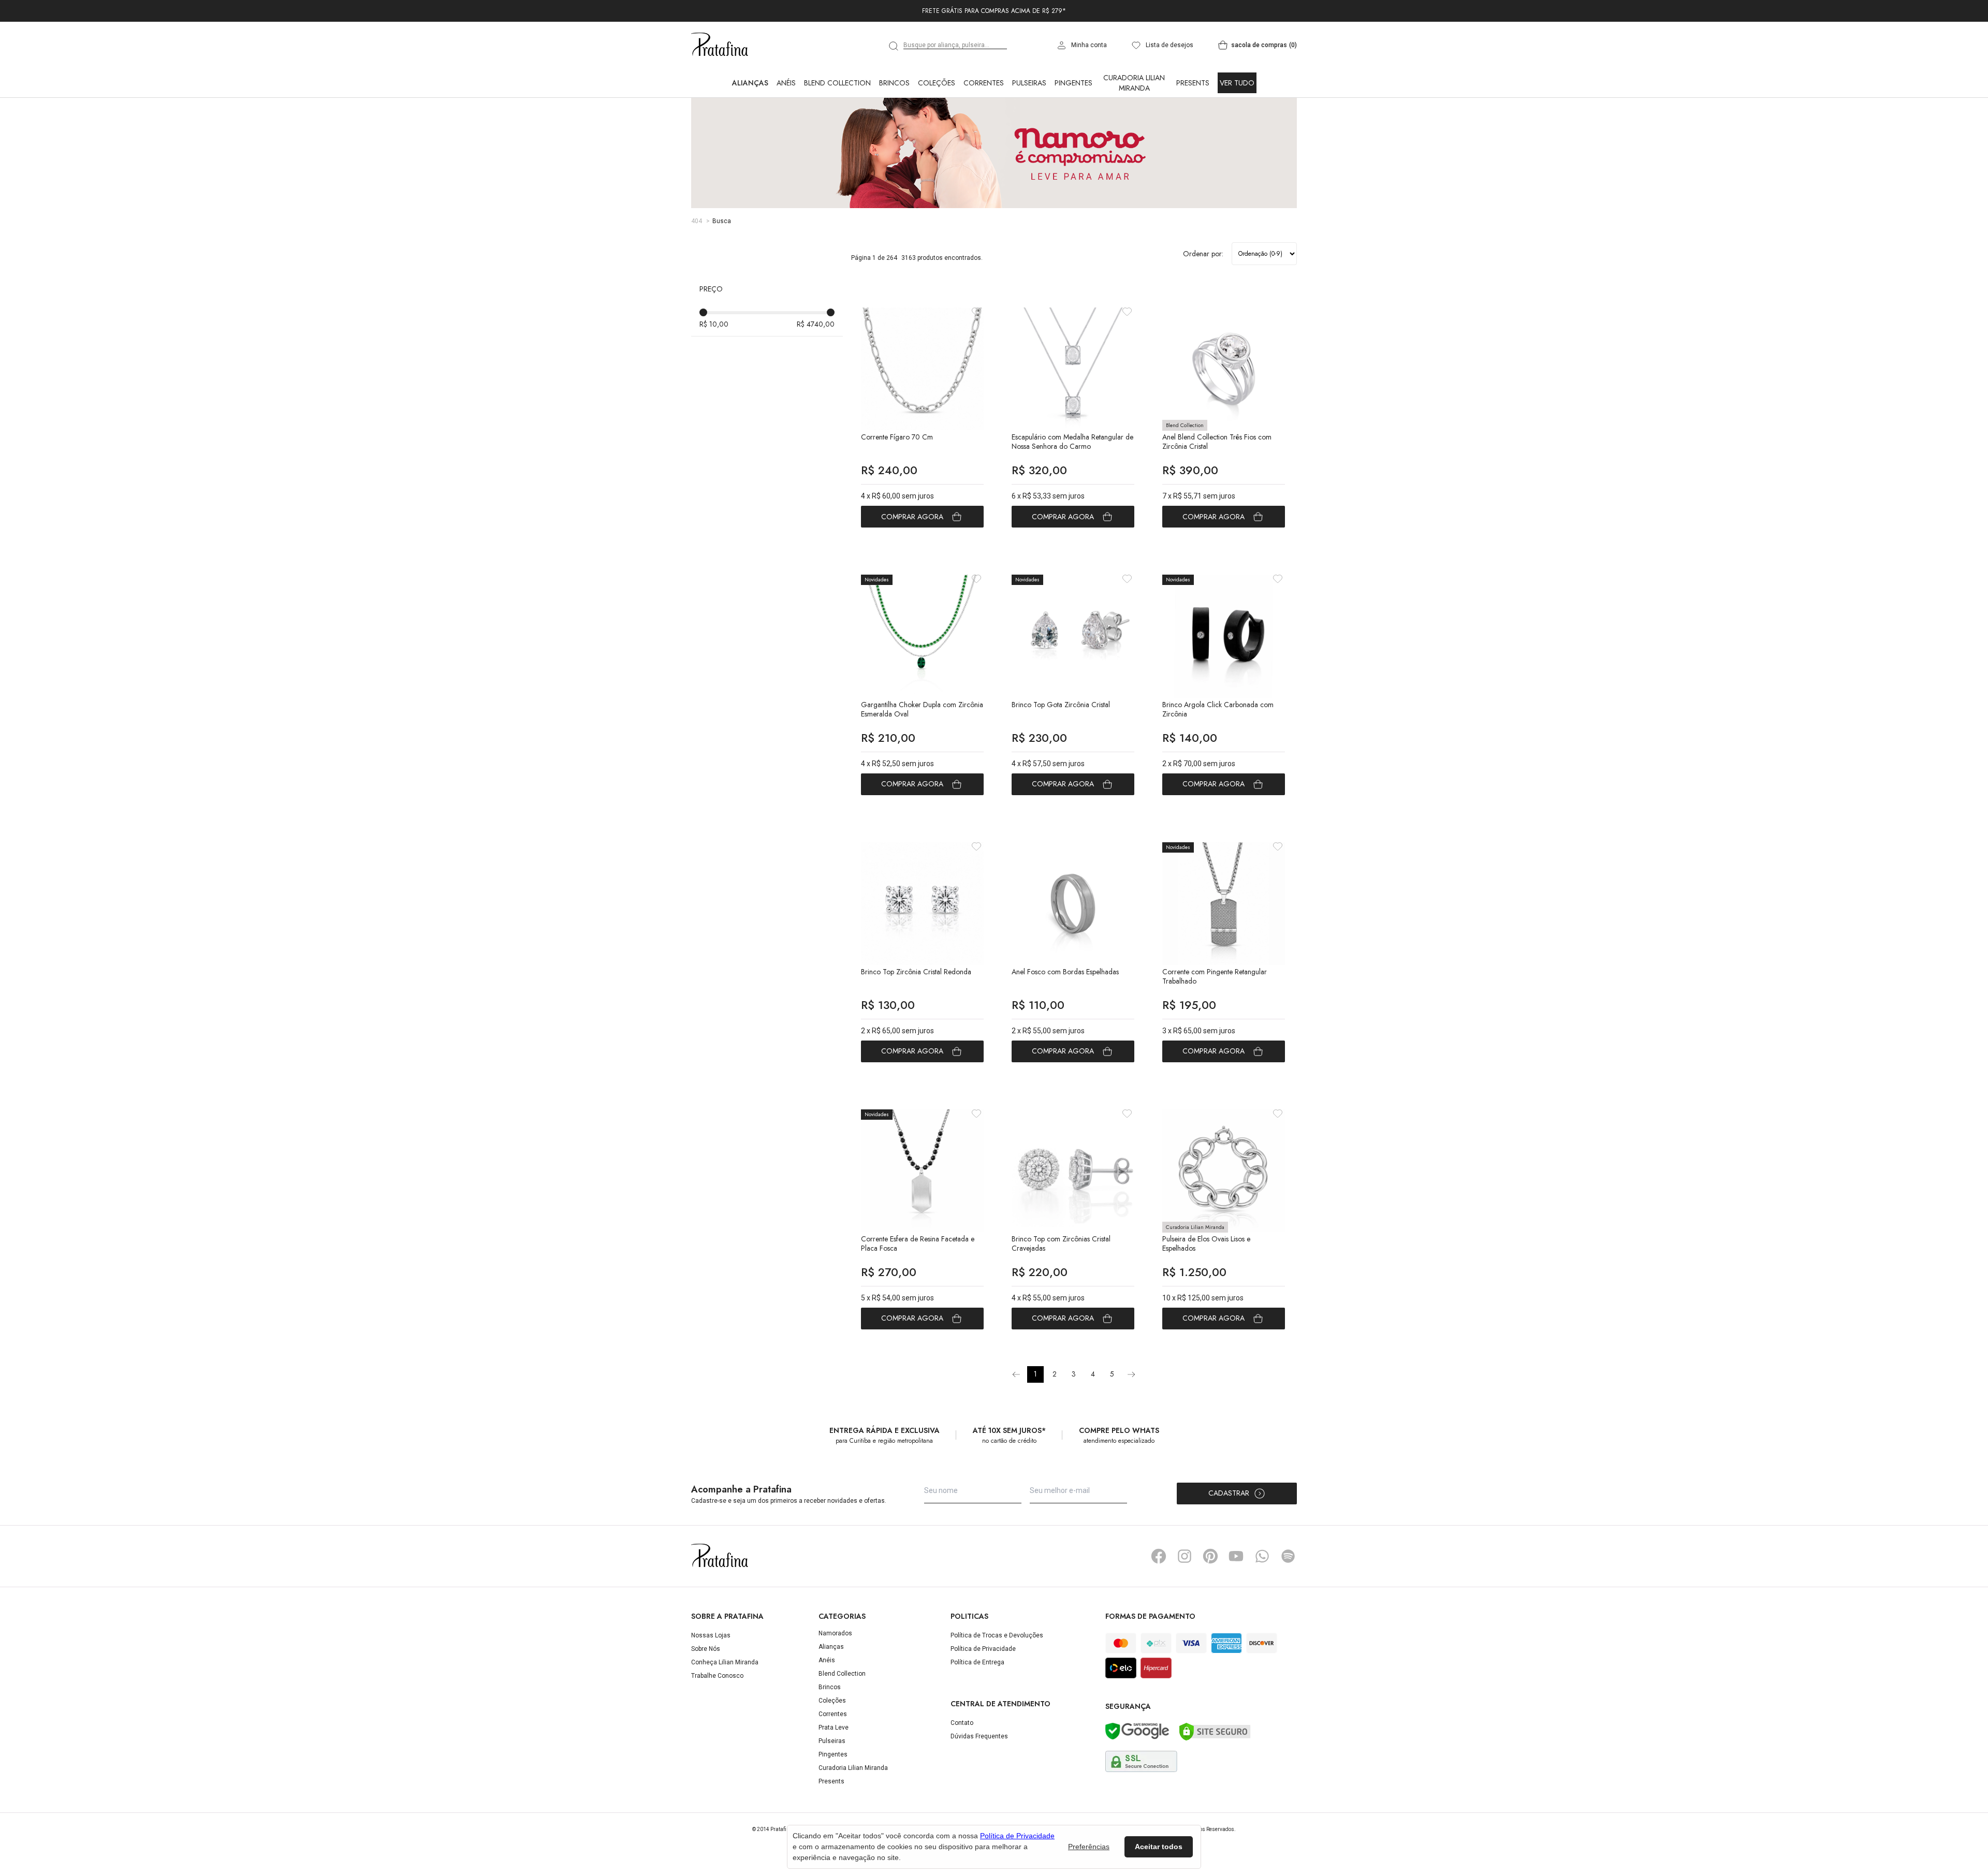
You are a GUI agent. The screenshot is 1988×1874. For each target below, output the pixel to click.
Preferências (1089, 1847)
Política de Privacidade (983, 1649)
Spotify (1288, 1556)
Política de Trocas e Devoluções (997, 1635)
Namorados (835, 1633)
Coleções (937, 83)
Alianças (750, 83)
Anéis (786, 83)
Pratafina (720, 45)
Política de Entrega (977, 1662)
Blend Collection (837, 83)
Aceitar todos (1159, 1847)
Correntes (984, 83)
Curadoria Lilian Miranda (1134, 83)
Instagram (1185, 1556)
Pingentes (1073, 83)
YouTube (1236, 1556)
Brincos (894, 83)
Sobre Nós (706, 1649)
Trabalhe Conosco (717, 1676)
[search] (894, 46)
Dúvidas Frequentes (979, 1736)
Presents (1193, 83)
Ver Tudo (1237, 83)
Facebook (1159, 1556)
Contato (962, 1723)
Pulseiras (1029, 83)
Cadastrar (1229, 1493)
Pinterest (1210, 1556)
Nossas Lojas (711, 1635)
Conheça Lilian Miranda (725, 1662)
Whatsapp (1262, 1556)
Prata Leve (834, 1727)
